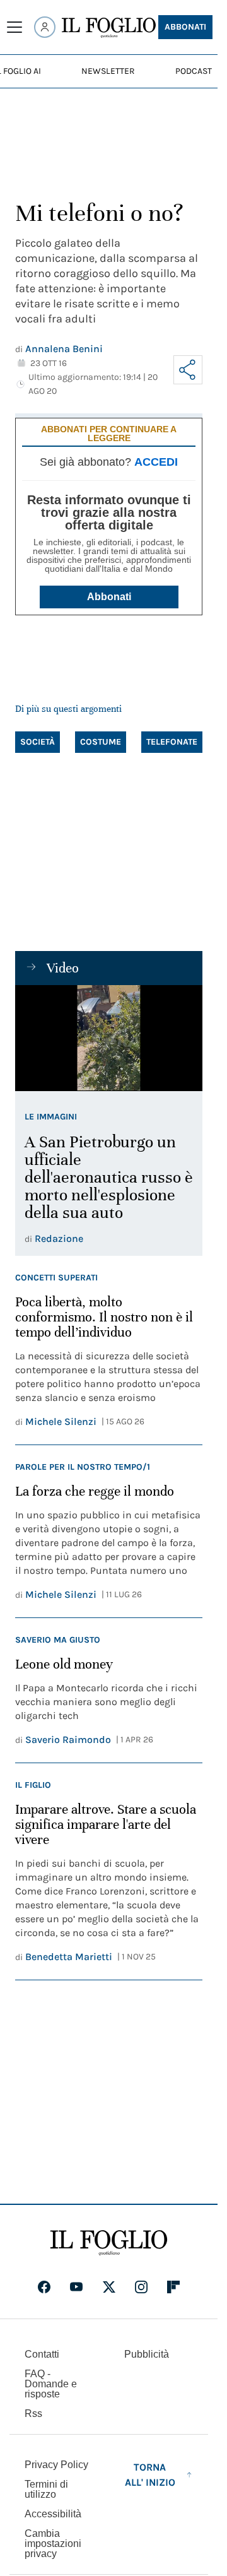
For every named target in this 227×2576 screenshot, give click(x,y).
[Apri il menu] (15, 27)
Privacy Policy (56, 2465)
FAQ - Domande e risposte (51, 2384)
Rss (33, 2414)
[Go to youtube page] (76, 2287)
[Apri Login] (45, 27)
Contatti (42, 2354)
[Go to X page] (109, 2287)
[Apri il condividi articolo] (188, 370)
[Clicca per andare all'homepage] (109, 2243)
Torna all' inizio (150, 2475)
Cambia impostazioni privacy (53, 2544)
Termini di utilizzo (46, 2489)
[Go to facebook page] (44, 2287)
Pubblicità (147, 2354)
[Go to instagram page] (141, 2287)
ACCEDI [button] (156, 462)
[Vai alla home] (109, 28)
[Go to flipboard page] (173, 2287)
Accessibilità (53, 2514)
